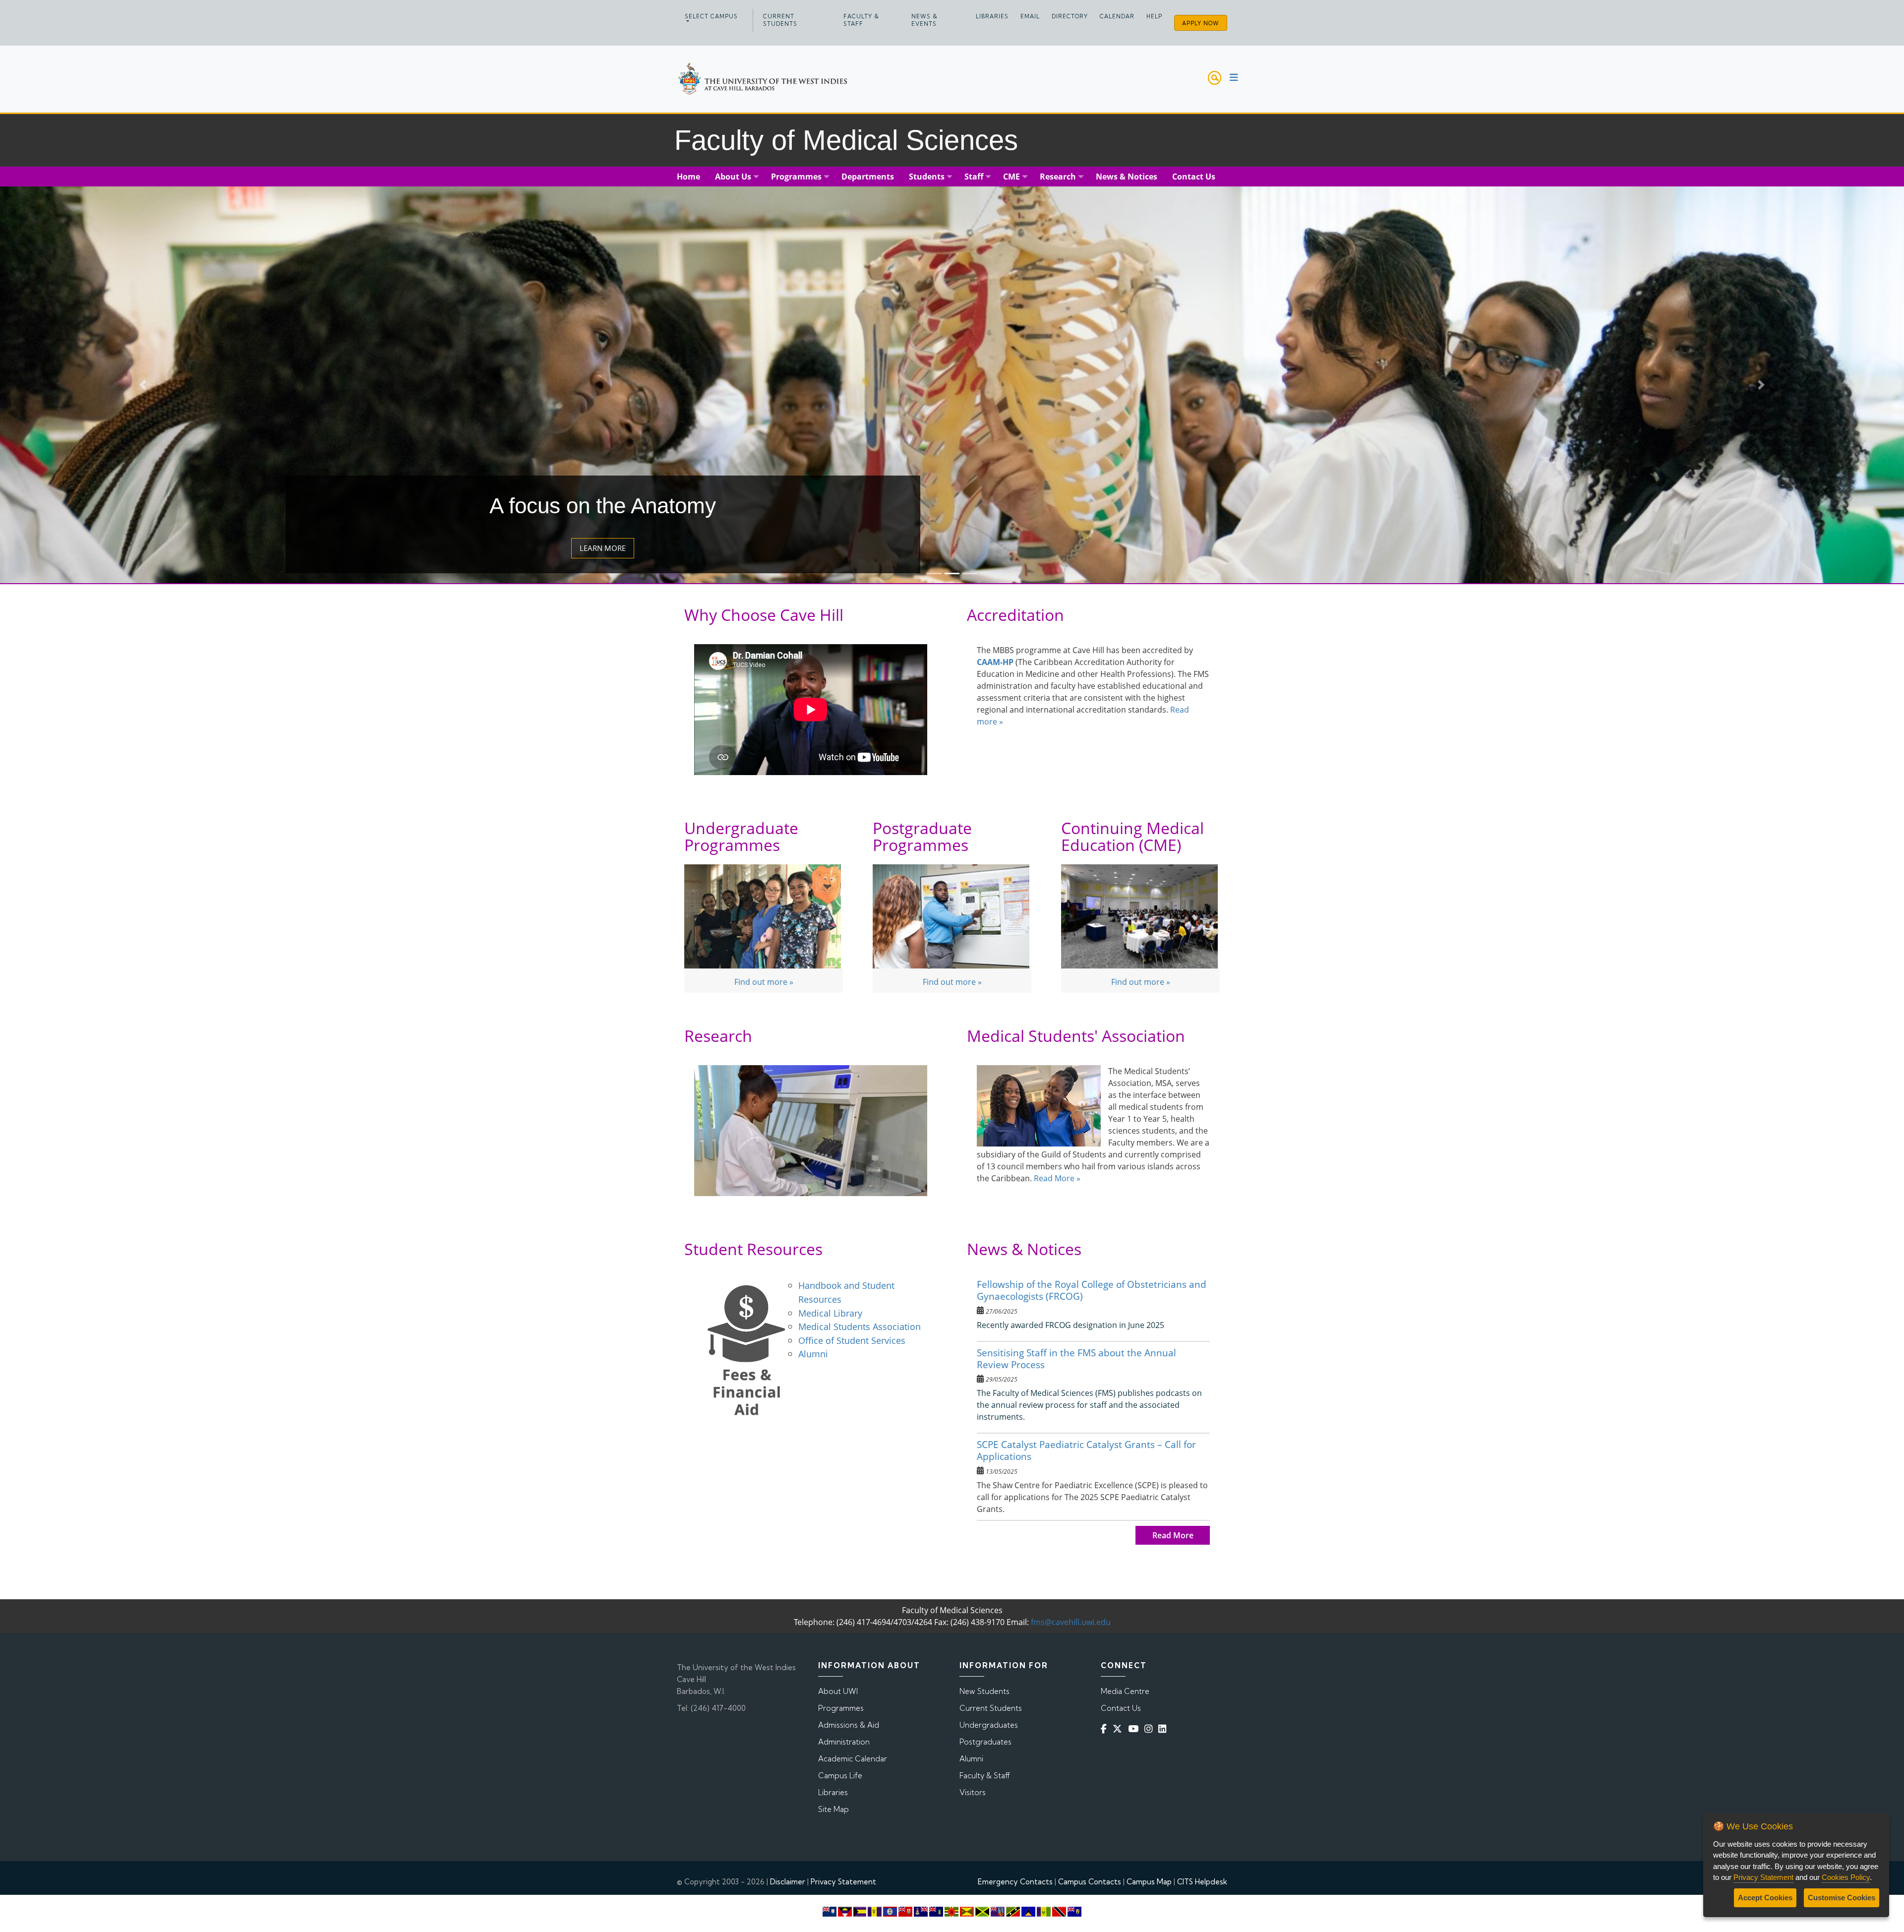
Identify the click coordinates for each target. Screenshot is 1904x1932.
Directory (1070, 16)
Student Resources (753, 1249)
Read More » (1057, 1178)
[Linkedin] (1164, 1729)
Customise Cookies (1842, 1898)
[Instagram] (1150, 1729)
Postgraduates (985, 1742)
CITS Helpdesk (1202, 1882)
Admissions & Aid (849, 1725)
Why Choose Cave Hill (764, 615)
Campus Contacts (1090, 1882)
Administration (844, 1742)
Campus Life (840, 1776)
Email (1030, 16)
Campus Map (1149, 1882)
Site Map (833, 1809)
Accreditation (1015, 615)
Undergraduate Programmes (741, 836)
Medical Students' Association (1076, 1036)
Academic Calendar (853, 1759)
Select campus (711, 16)
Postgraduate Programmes (922, 836)
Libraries (992, 16)
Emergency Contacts (1015, 1882)
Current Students (780, 20)
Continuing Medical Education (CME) (1132, 836)
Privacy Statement (843, 1882)
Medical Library (832, 1313)
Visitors (973, 1792)
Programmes (841, 1708)
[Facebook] (1106, 1729)
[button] (143, 385)
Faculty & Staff (861, 20)
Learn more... (603, 548)
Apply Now (1201, 23)
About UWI (838, 1691)
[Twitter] (1119, 1729)
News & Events (924, 20)
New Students (984, 1691)
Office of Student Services (852, 1340)
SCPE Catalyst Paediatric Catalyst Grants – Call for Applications (1086, 1450)
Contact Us (1121, 1708)
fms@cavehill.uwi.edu (1071, 1622)
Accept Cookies (1765, 1898)
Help (1154, 16)
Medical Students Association (860, 1326)
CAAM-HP (995, 662)
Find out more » (764, 982)
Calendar (1117, 16)
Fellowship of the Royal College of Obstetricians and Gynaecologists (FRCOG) (1092, 1290)
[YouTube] (1135, 1729)
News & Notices (1024, 1249)
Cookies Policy (1846, 1877)
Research (718, 1036)
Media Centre (1125, 1691)
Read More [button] (1173, 1535)
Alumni (813, 1354)
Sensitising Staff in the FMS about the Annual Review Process (1076, 1358)
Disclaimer (788, 1882)
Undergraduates (989, 1725)
